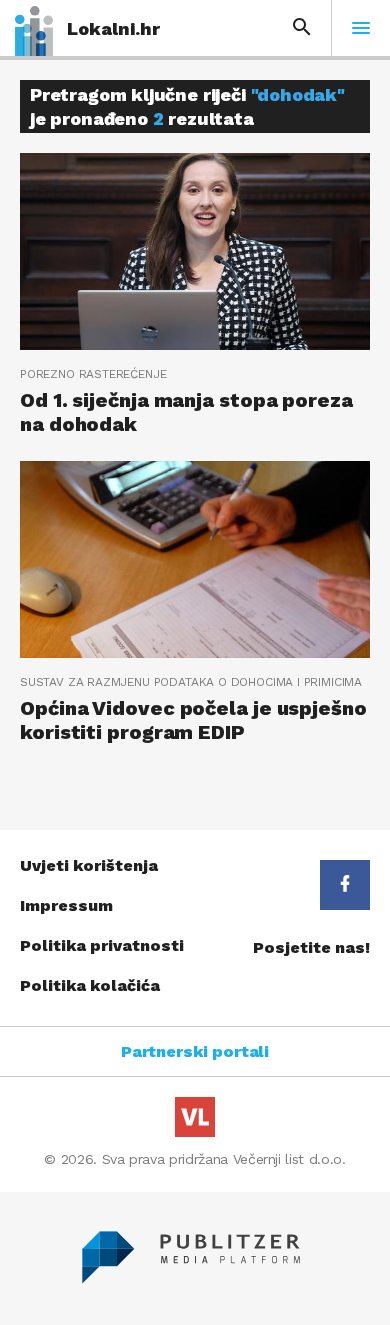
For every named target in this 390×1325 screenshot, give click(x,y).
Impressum (66, 905)
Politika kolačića (90, 985)
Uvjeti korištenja (89, 865)
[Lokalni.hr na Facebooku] (345, 885)
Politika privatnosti (102, 945)
